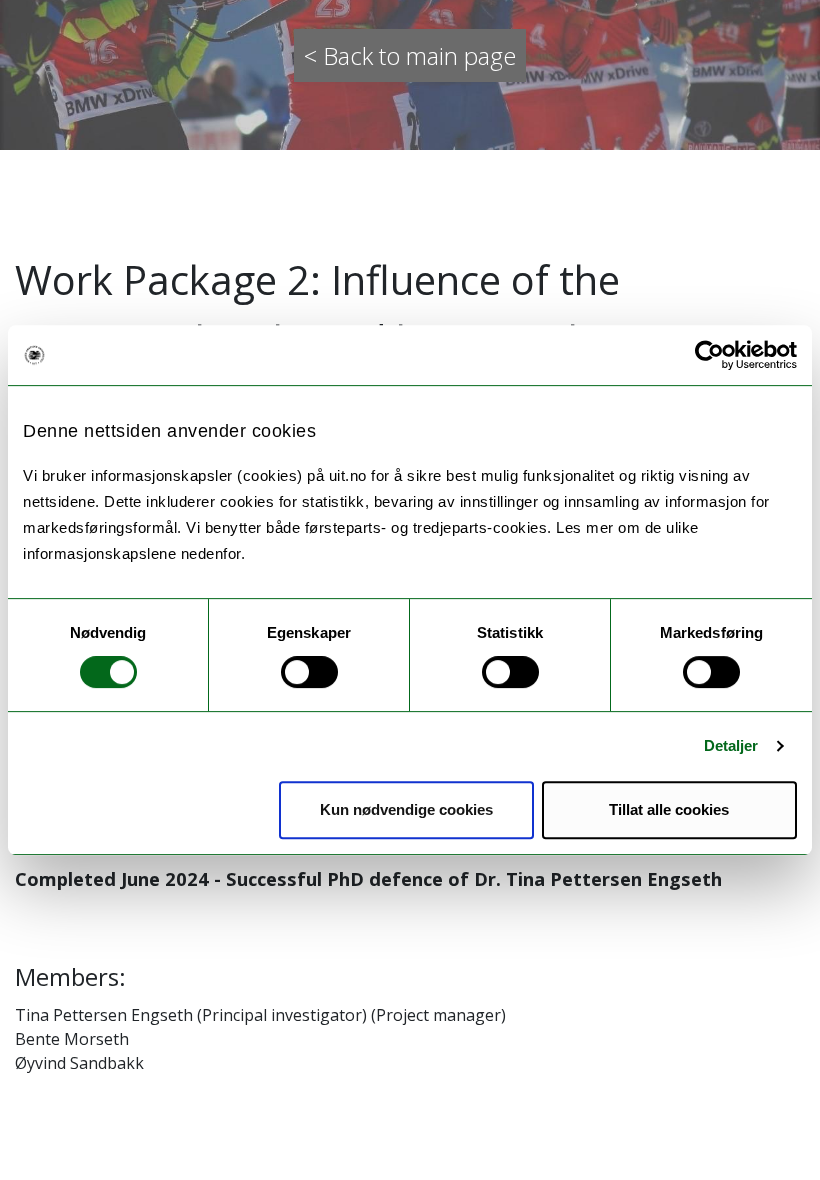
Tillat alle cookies (669, 809)
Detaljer (731, 745)
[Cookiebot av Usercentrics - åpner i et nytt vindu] (709, 355)
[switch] (309, 672)
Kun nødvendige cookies (406, 809)
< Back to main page (410, 55)
